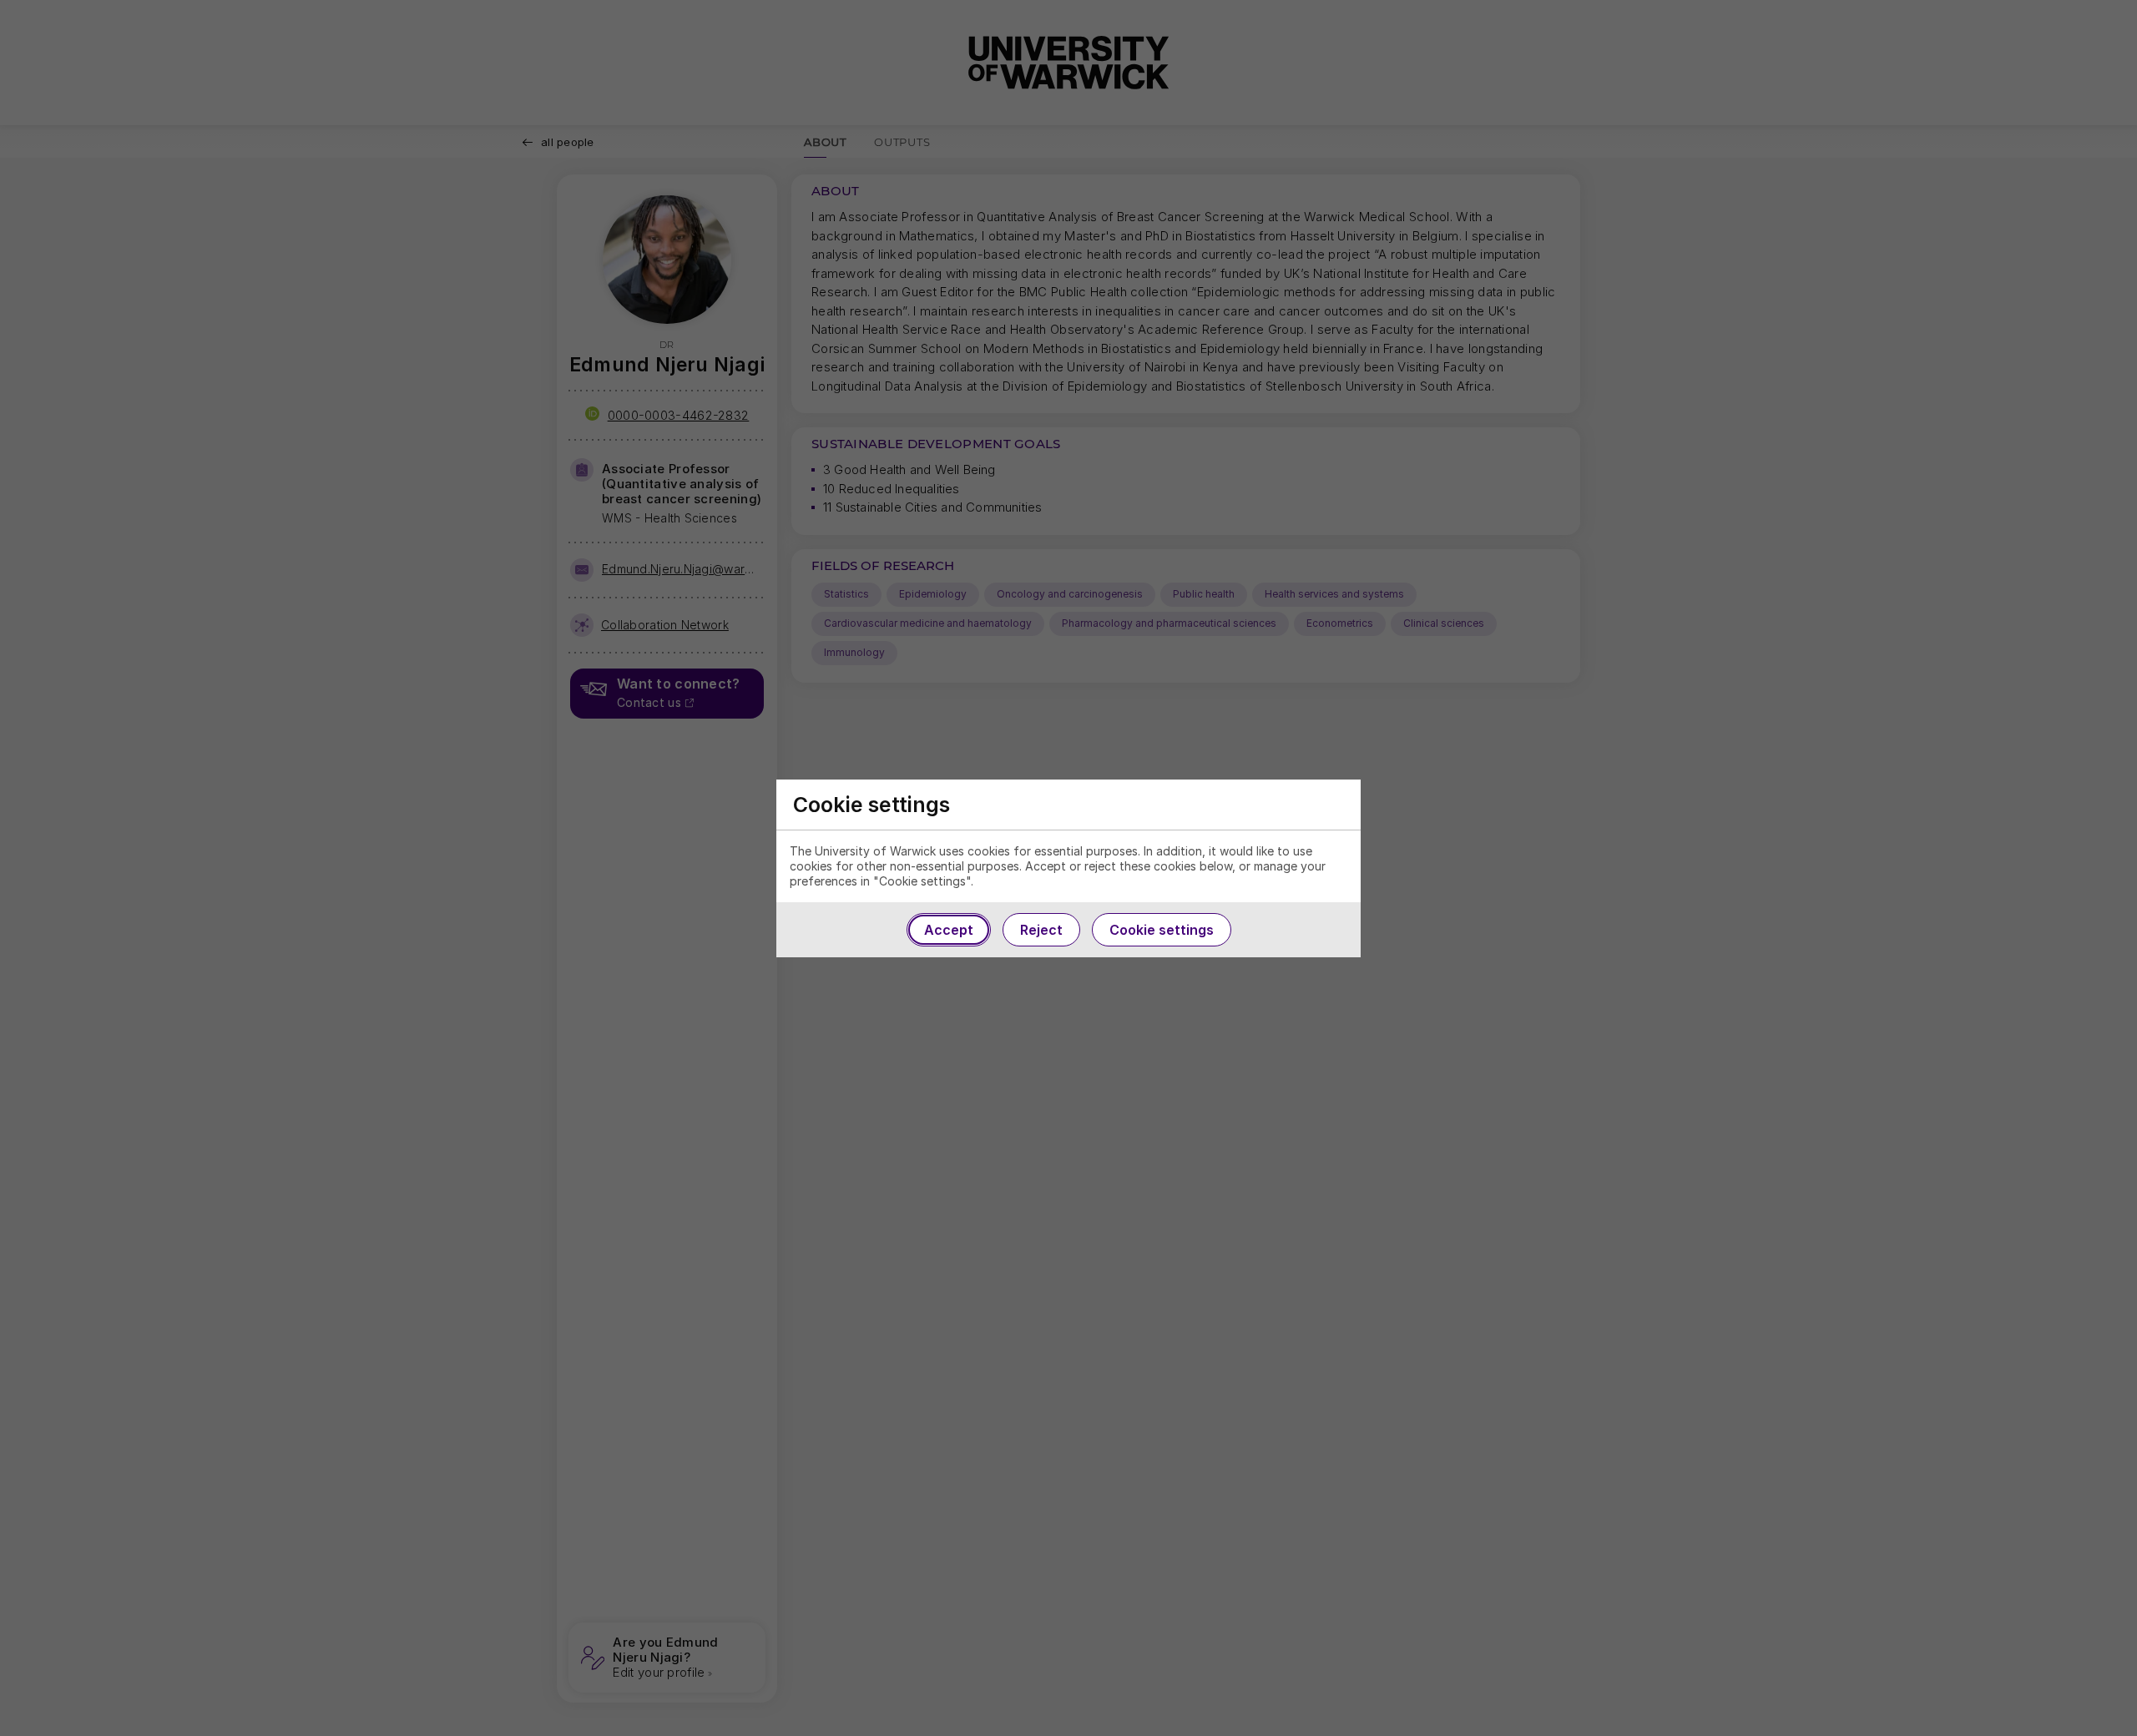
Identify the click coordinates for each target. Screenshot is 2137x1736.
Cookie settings (1162, 930)
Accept (949, 930)
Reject (1041, 930)
